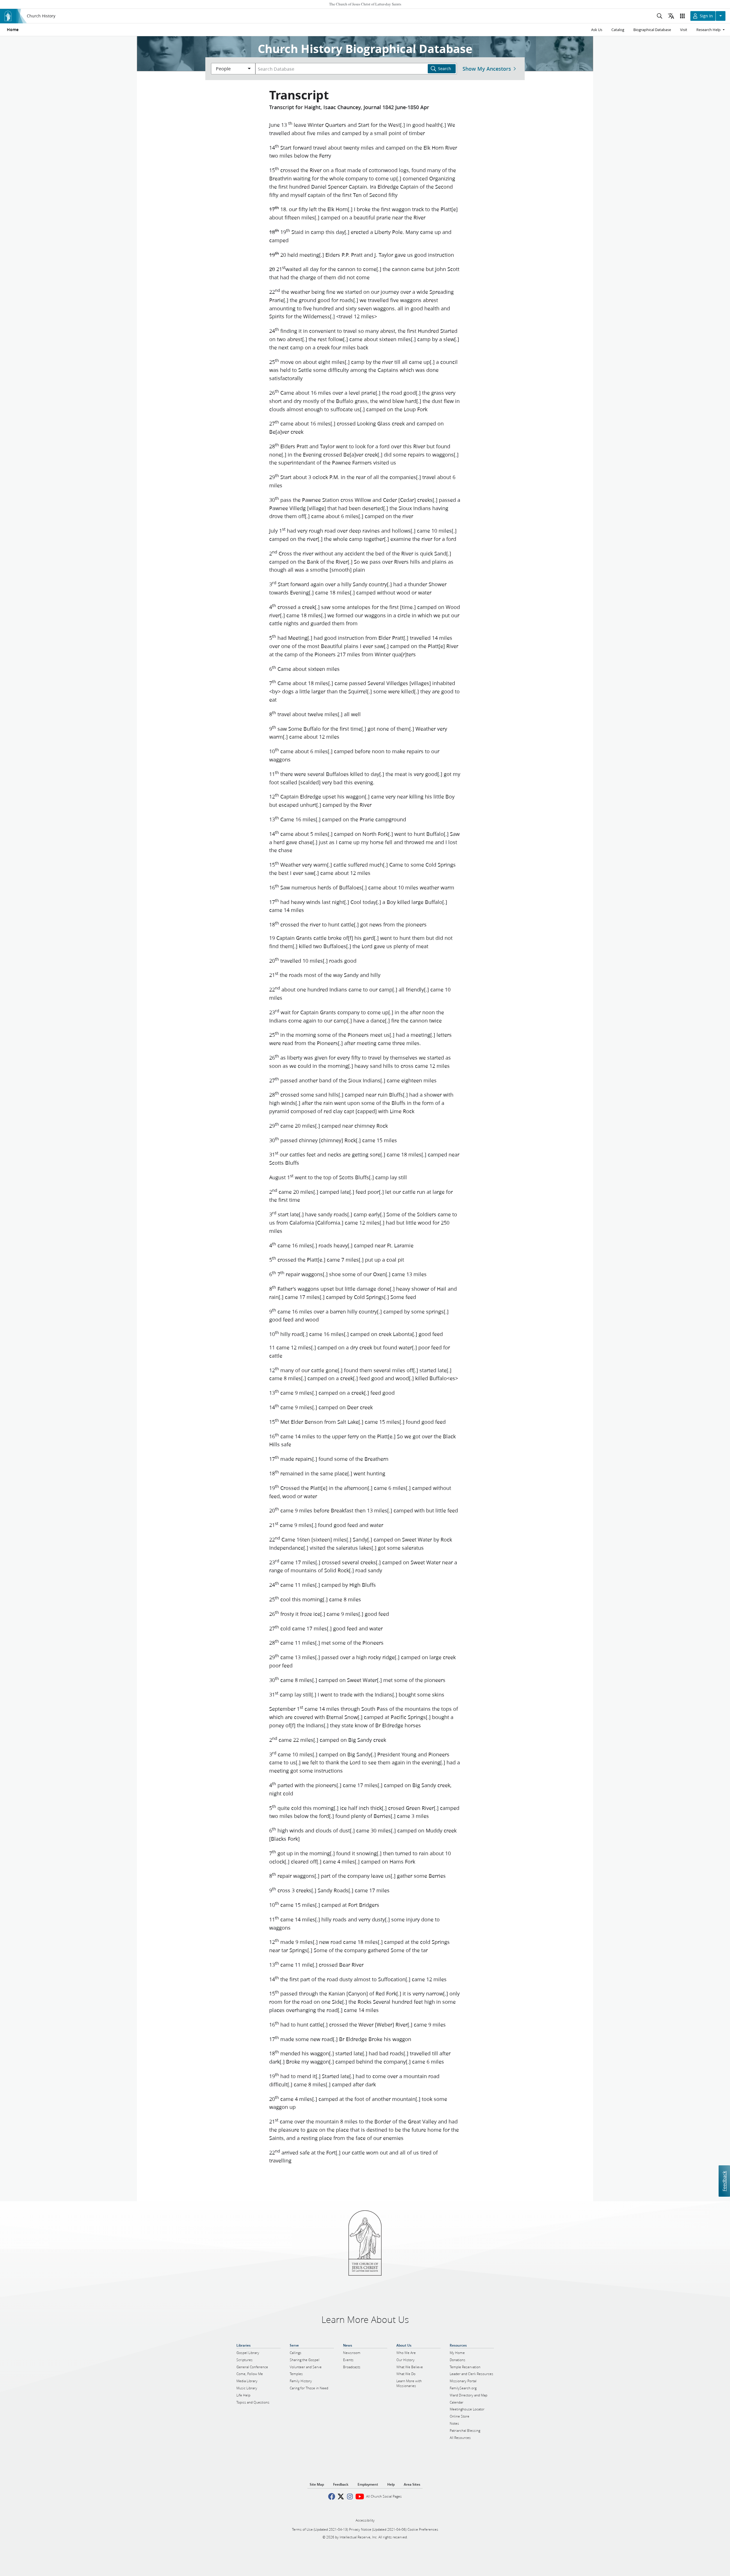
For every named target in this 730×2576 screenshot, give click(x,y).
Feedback (724, 2181)
